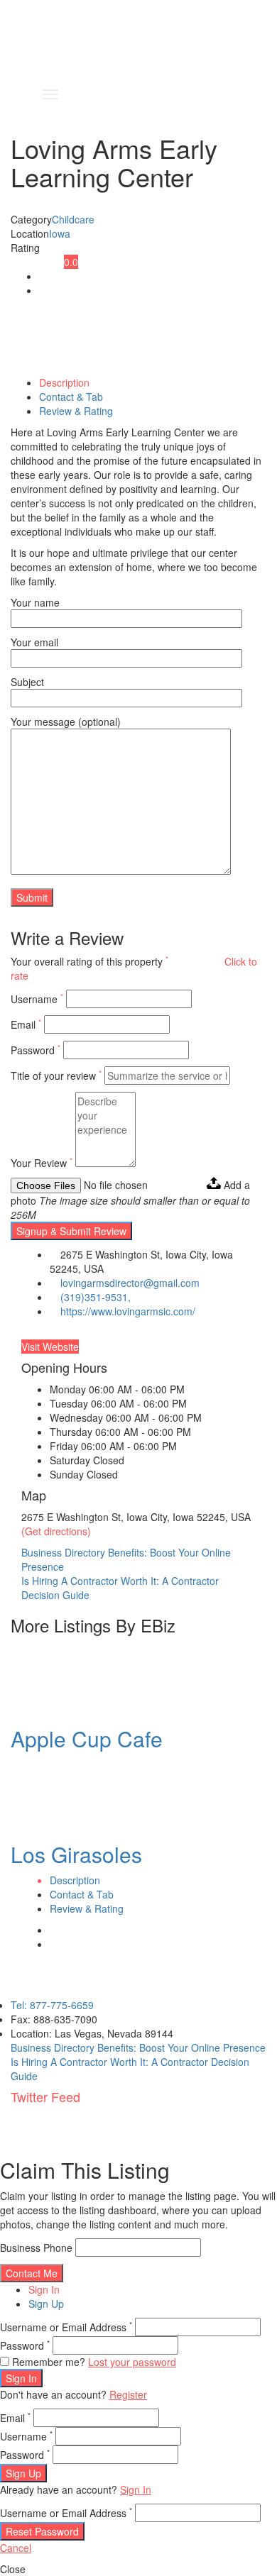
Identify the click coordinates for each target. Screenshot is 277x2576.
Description (64, 382)
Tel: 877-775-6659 (52, 2005)
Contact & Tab (71, 397)
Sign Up (46, 2304)
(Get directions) (56, 1531)
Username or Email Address (66, 2327)
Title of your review (56, 1076)
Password (36, 1050)
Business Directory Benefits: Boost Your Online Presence (138, 2047)
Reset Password (42, 2531)
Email (26, 1024)
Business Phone (36, 2248)
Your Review (42, 1163)
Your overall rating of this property (89, 961)
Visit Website (50, 1347)
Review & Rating (76, 411)
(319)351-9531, (96, 1297)
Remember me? (49, 2362)
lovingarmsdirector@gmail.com (130, 1283)
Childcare (73, 219)
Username (37, 999)
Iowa (60, 233)
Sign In (44, 2289)
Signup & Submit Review (71, 1231)
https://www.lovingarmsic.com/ (128, 1311)
